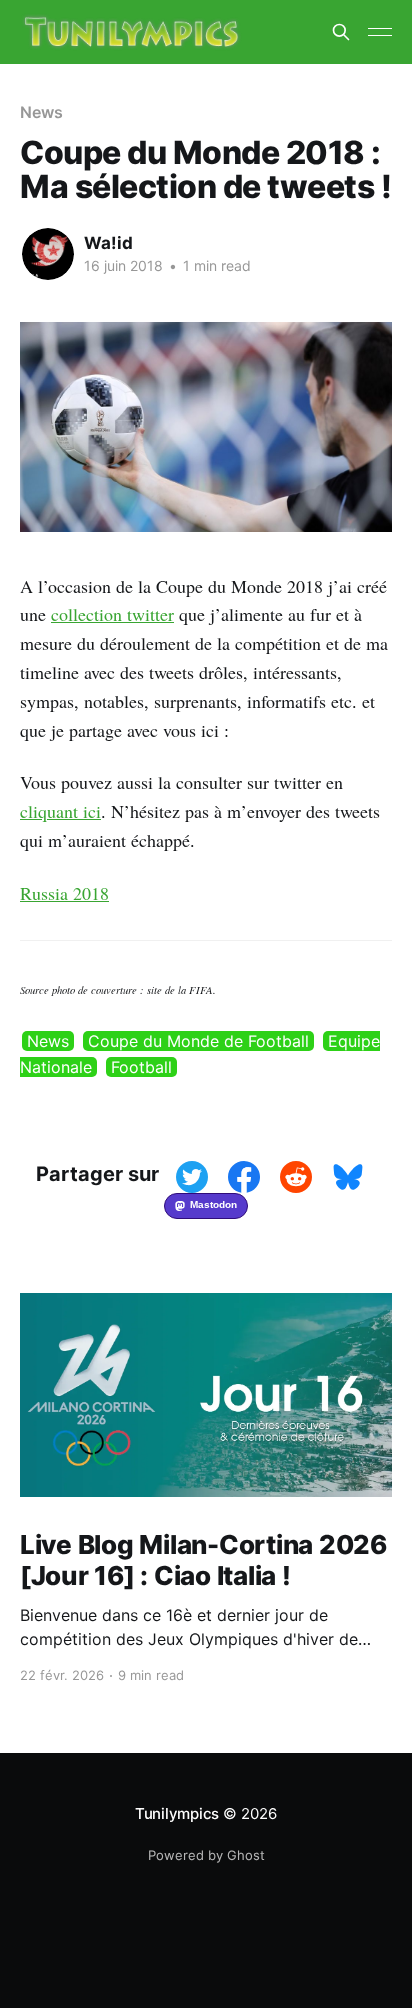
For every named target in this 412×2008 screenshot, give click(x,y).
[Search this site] (341, 32)
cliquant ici (60, 811)
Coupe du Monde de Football (198, 1041)
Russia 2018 (64, 893)
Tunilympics (177, 1813)
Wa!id (108, 243)
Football (141, 1067)
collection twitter (112, 614)
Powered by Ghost (206, 1855)
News (48, 1041)
